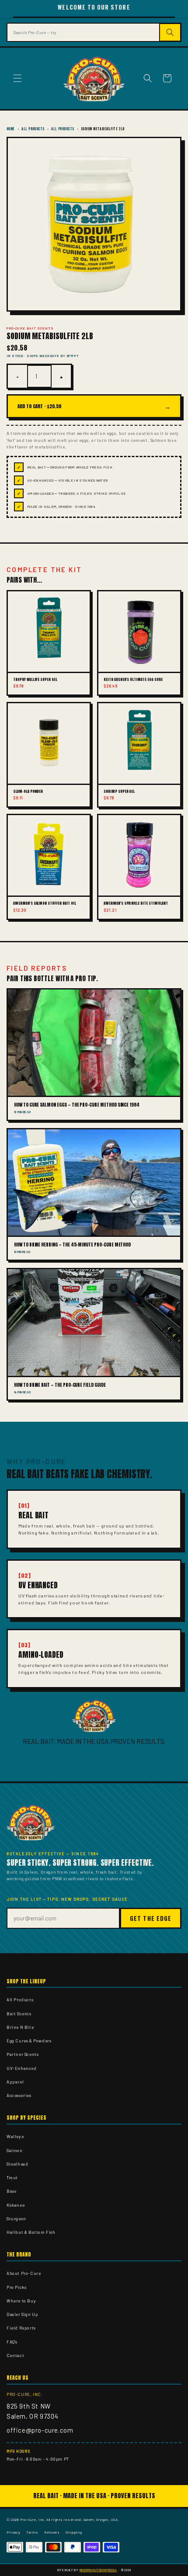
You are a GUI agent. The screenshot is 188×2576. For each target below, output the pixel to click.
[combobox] (83, 32)
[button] (17, 78)
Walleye (15, 2136)
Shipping (74, 2532)
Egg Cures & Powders (29, 2041)
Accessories (19, 2095)
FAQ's (12, 2342)
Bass (11, 2191)
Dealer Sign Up (22, 2314)
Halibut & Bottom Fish (31, 2232)
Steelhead (17, 2164)
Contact (15, 2355)
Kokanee (16, 2205)
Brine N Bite (20, 2027)
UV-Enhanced (22, 2068)
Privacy (13, 2532)
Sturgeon (16, 2218)
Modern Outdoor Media (98, 2570)
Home (11, 129)
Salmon (15, 2150)
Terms (32, 2532)
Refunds (52, 2532)
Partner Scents (23, 2054)
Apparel (15, 2082)
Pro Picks (16, 2287)
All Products (33, 129)
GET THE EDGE (151, 1918)
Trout (12, 2177)
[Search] (171, 32)
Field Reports (21, 2328)
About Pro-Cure (24, 2273)
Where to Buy (21, 2301)
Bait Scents (19, 2014)
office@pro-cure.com (40, 2430)
